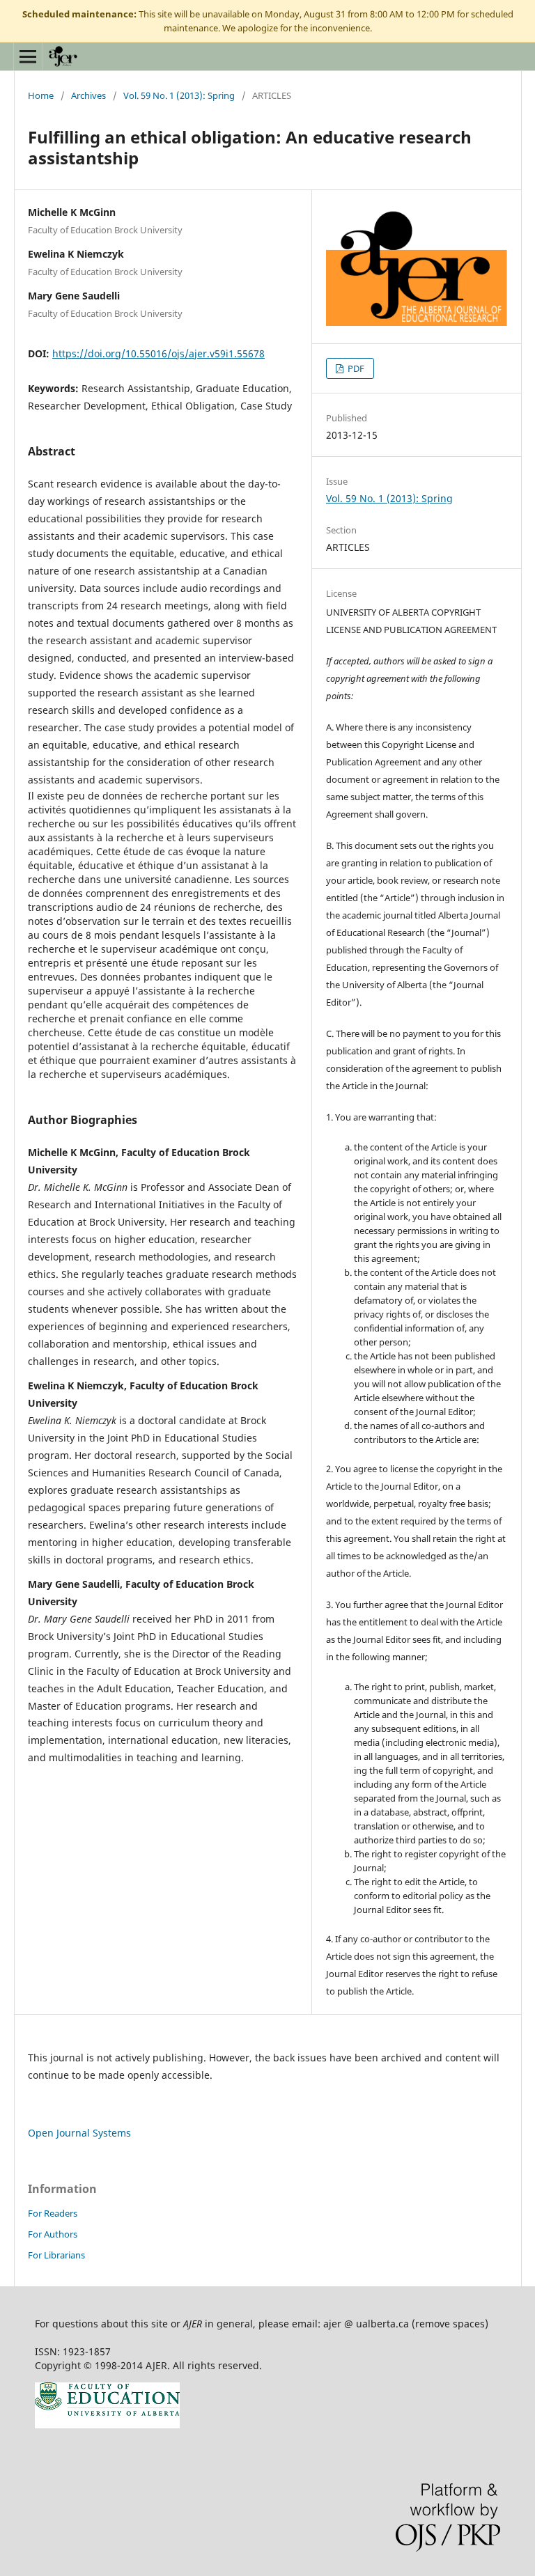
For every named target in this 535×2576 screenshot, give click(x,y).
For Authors (53, 2234)
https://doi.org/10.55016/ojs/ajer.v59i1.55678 (158, 353)
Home (41, 95)
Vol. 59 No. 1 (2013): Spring (179, 95)
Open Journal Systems (79, 2133)
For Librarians (56, 2255)
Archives (88, 95)
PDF (355, 368)
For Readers (53, 2213)
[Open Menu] (28, 56)
